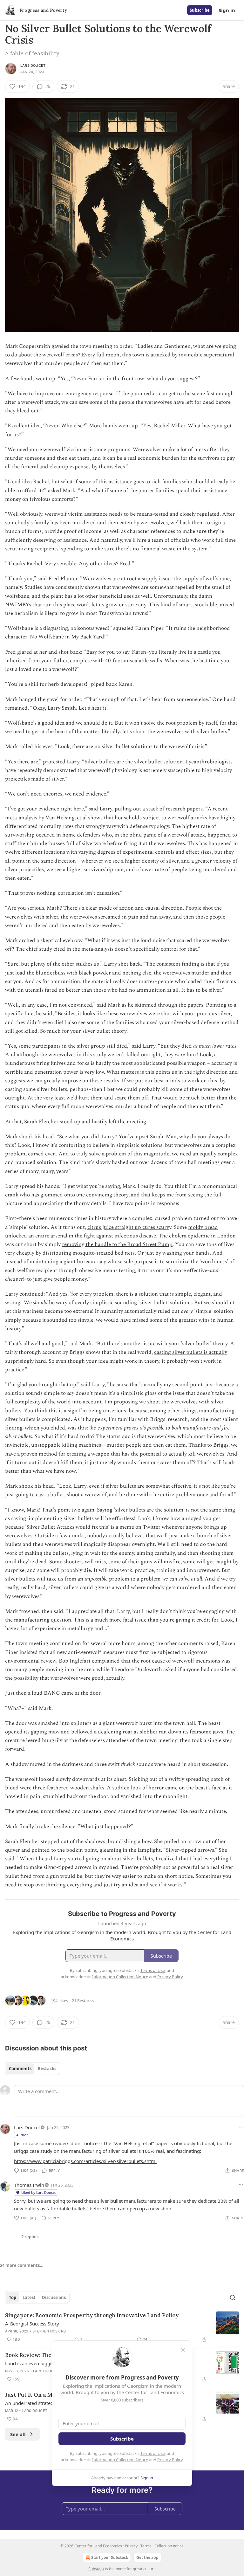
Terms (146, 2546)
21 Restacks (83, 2001)
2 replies (30, 2237)
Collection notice (169, 2546)
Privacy (131, 2546)
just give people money (60, 1279)
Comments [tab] (20, 2069)
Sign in (227, 10)
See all (18, 2434)
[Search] (233, 2297)
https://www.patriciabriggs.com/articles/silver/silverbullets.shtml (85, 2161)
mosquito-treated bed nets (104, 1253)
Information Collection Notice (120, 2460)
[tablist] (33, 2069)
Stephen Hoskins (49, 2331)
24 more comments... (22, 2265)
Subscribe (200, 10)
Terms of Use (153, 2453)
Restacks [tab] (47, 2069)
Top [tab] (13, 2297)
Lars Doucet (33, 65)
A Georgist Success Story (32, 2324)
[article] (122, 2327)
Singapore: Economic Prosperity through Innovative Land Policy (92, 2315)
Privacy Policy (170, 2460)
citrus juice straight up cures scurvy (129, 1227)
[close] (183, 2350)
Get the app (147, 2557)
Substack (96, 2569)
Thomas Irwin (29, 2185)
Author (22, 2135)
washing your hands (186, 1253)
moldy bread (203, 1227)
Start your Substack (110, 2557)
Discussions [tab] (54, 2297)
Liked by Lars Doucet (39, 2192)
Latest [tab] (29, 2297)
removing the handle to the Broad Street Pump (117, 1244)
